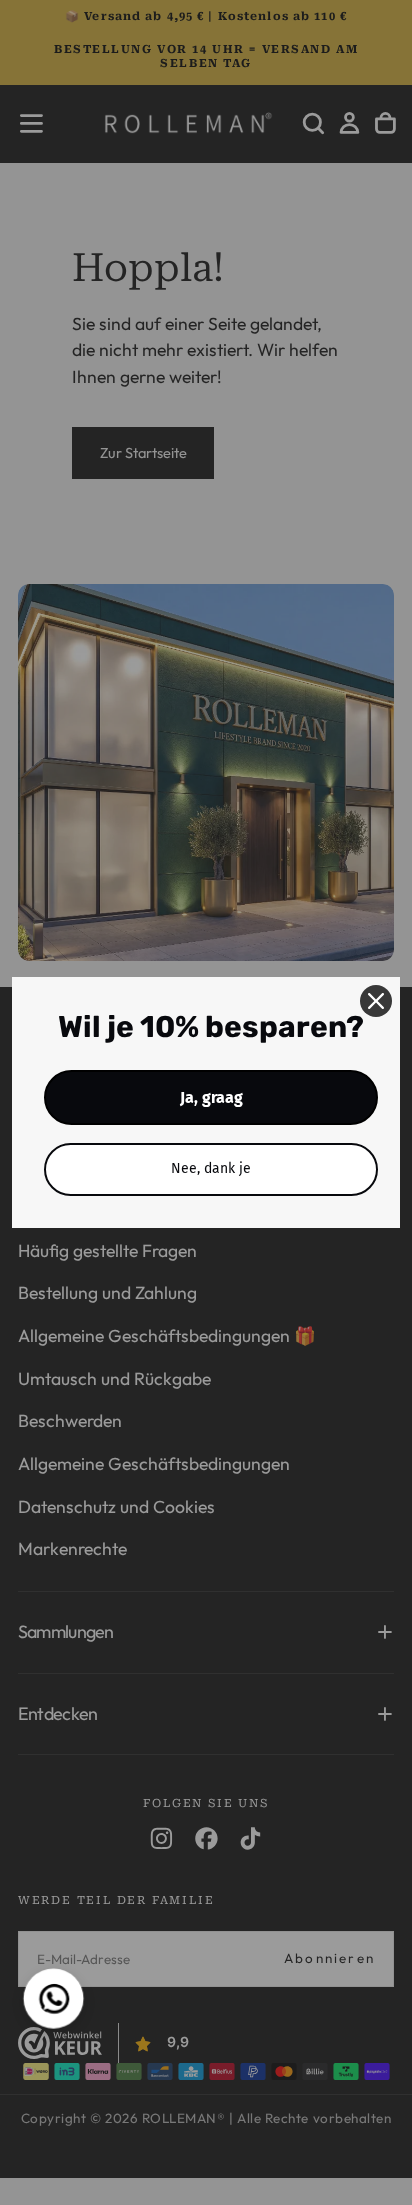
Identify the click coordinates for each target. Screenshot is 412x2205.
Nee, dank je (211, 1168)
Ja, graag (211, 1097)
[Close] (376, 1001)
